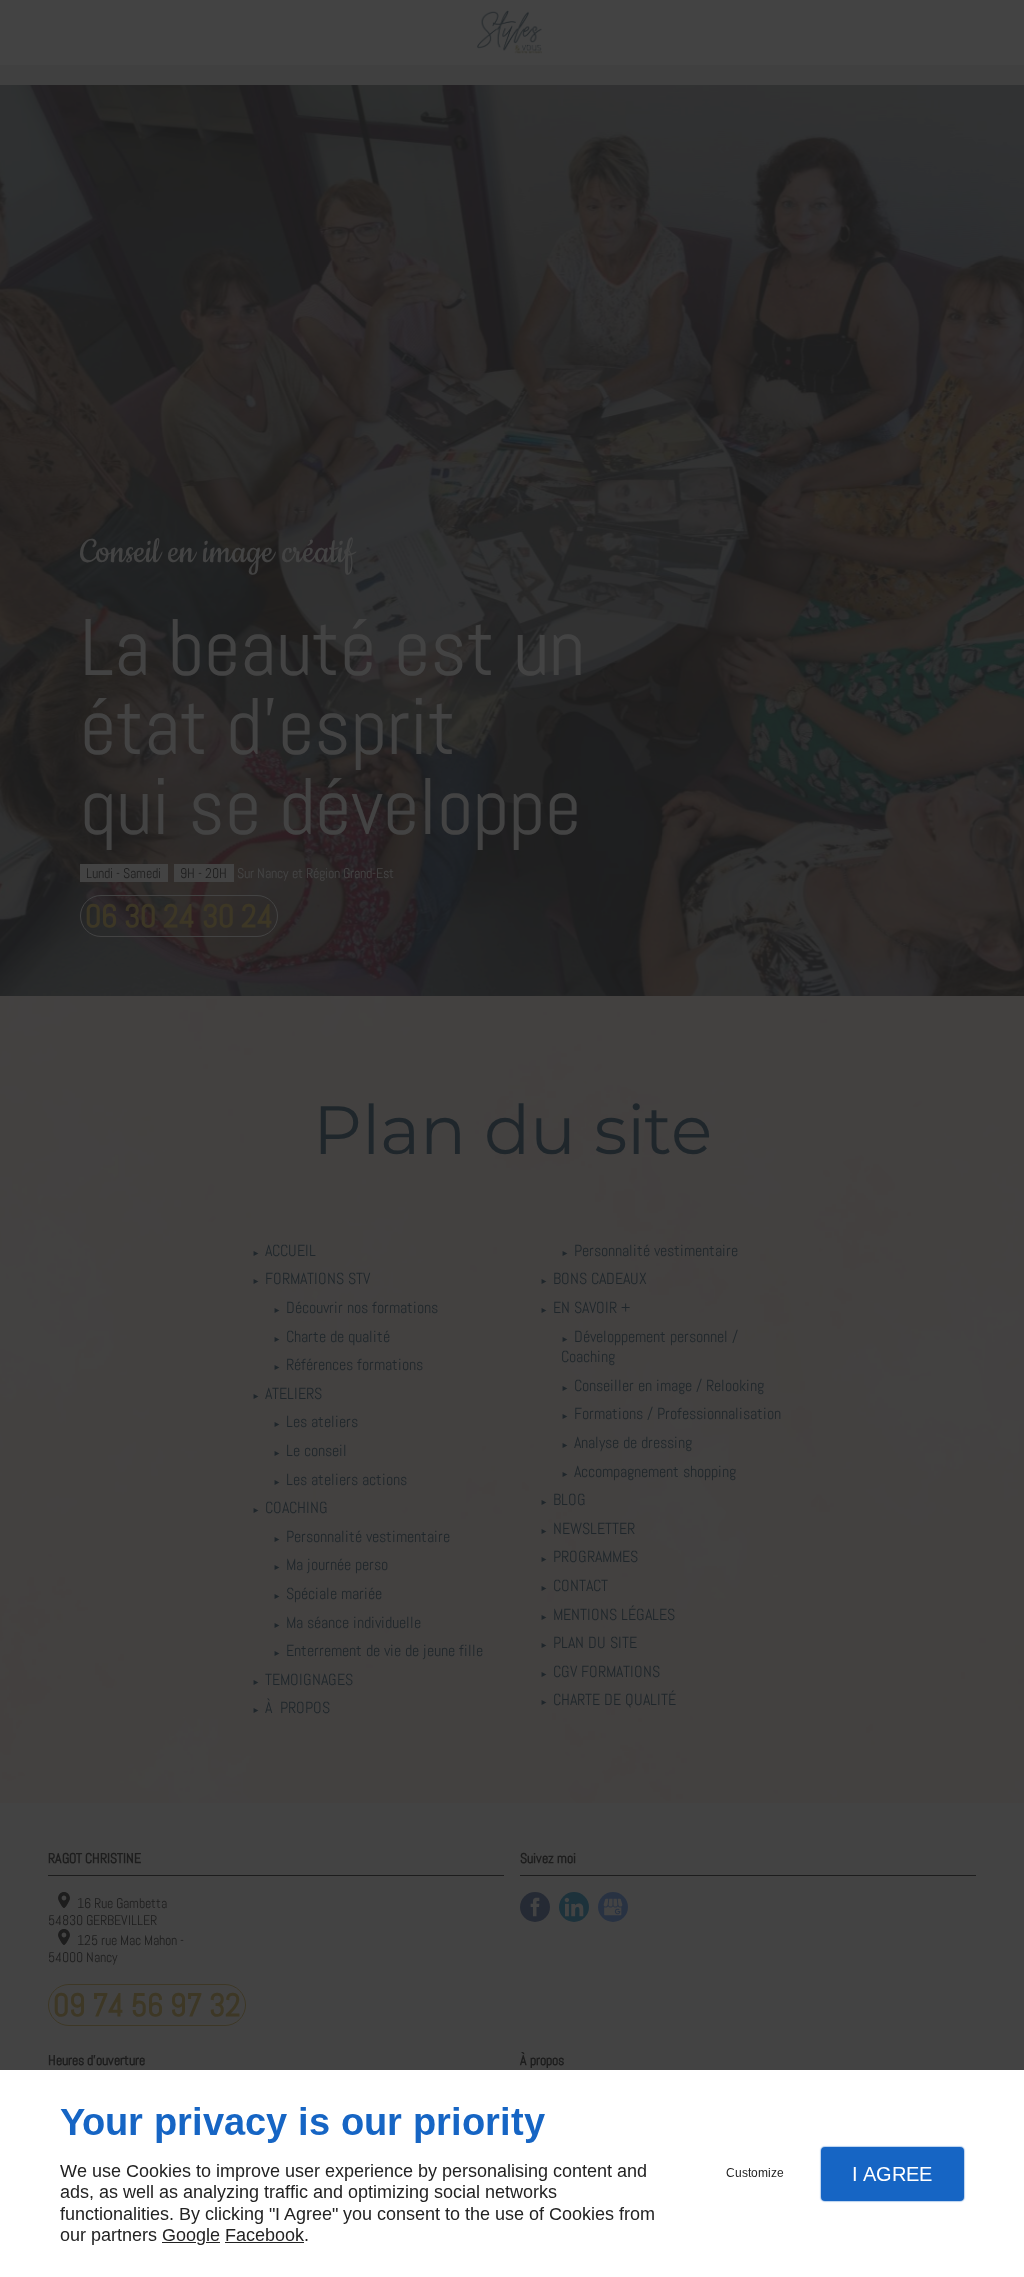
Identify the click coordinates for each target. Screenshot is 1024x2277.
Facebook (264, 2235)
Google (191, 2235)
